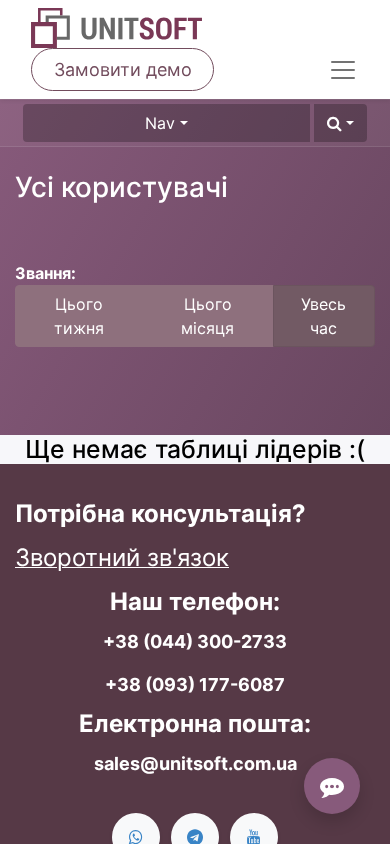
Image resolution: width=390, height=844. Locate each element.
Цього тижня (79, 316)
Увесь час (323, 316)
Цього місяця (207, 316)
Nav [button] (160, 123)
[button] (340, 123)
